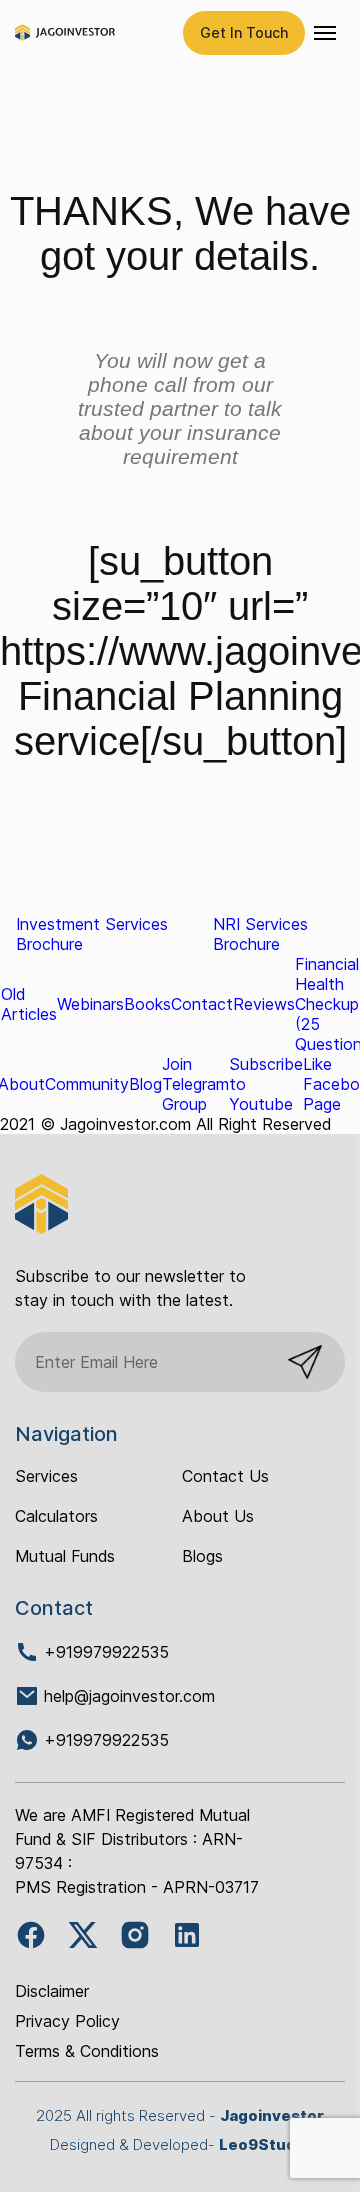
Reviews (264, 1004)
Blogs (202, 1556)
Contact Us (225, 1476)
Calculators (56, 1516)
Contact (202, 1004)
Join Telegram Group (195, 1084)
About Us (218, 1516)
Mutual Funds (65, 1556)
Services (46, 1476)
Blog (145, 1084)
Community (87, 1084)
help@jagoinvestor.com (129, 1696)
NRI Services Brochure (260, 934)
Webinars (90, 1004)
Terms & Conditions (87, 2051)
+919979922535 (104, 1652)
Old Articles (29, 1004)
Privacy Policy (67, 2021)
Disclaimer (52, 1991)
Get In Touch (244, 32)
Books (147, 1004)
